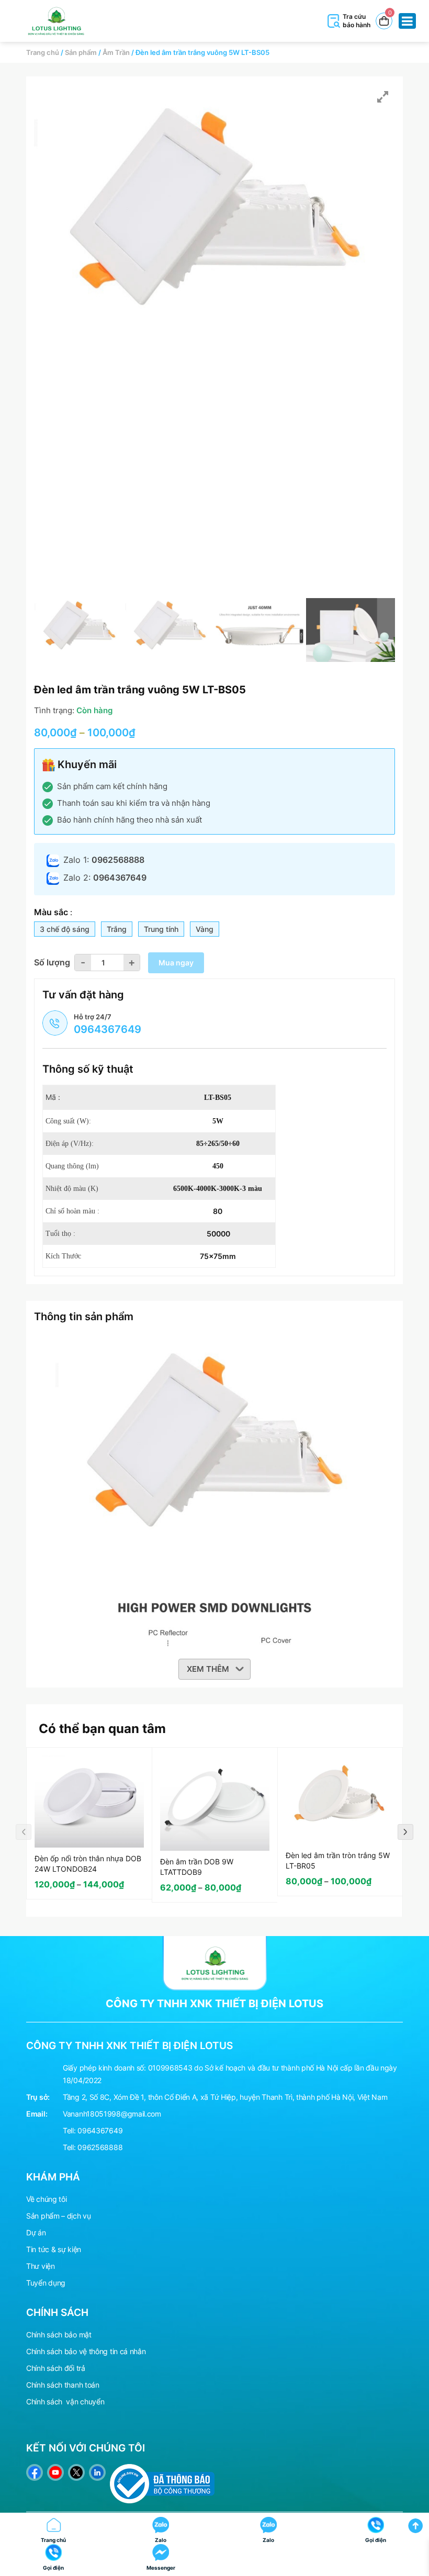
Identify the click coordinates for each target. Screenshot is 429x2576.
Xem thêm (208, 1669)
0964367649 (100, 2130)
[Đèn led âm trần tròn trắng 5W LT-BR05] (340, 1800)
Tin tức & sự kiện (54, 2249)
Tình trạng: (54, 710)
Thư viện (41, 2266)
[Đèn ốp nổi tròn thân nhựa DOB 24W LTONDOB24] (89, 1802)
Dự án (36, 2232)
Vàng (205, 929)
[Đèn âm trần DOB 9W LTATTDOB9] (215, 1803)
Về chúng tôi (46, 2199)
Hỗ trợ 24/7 (108, 1024)
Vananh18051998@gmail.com (112, 2114)
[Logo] (214, 1962)
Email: (37, 2114)
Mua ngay (176, 963)
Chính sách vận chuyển (65, 2401)
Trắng (117, 929)
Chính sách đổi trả (56, 2368)
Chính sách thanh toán (63, 2385)
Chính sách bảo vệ (57, 2351)
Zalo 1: (104, 860)
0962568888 (100, 2147)
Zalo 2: (105, 878)
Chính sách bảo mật (59, 2335)
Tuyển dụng (46, 2283)
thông (99, 2351)
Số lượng (52, 962)
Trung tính (161, 929)
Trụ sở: (38, 2097)
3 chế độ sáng (65, 929)
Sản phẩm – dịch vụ (59, 2216)
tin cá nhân (128, 2351)
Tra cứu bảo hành (357, 21)
